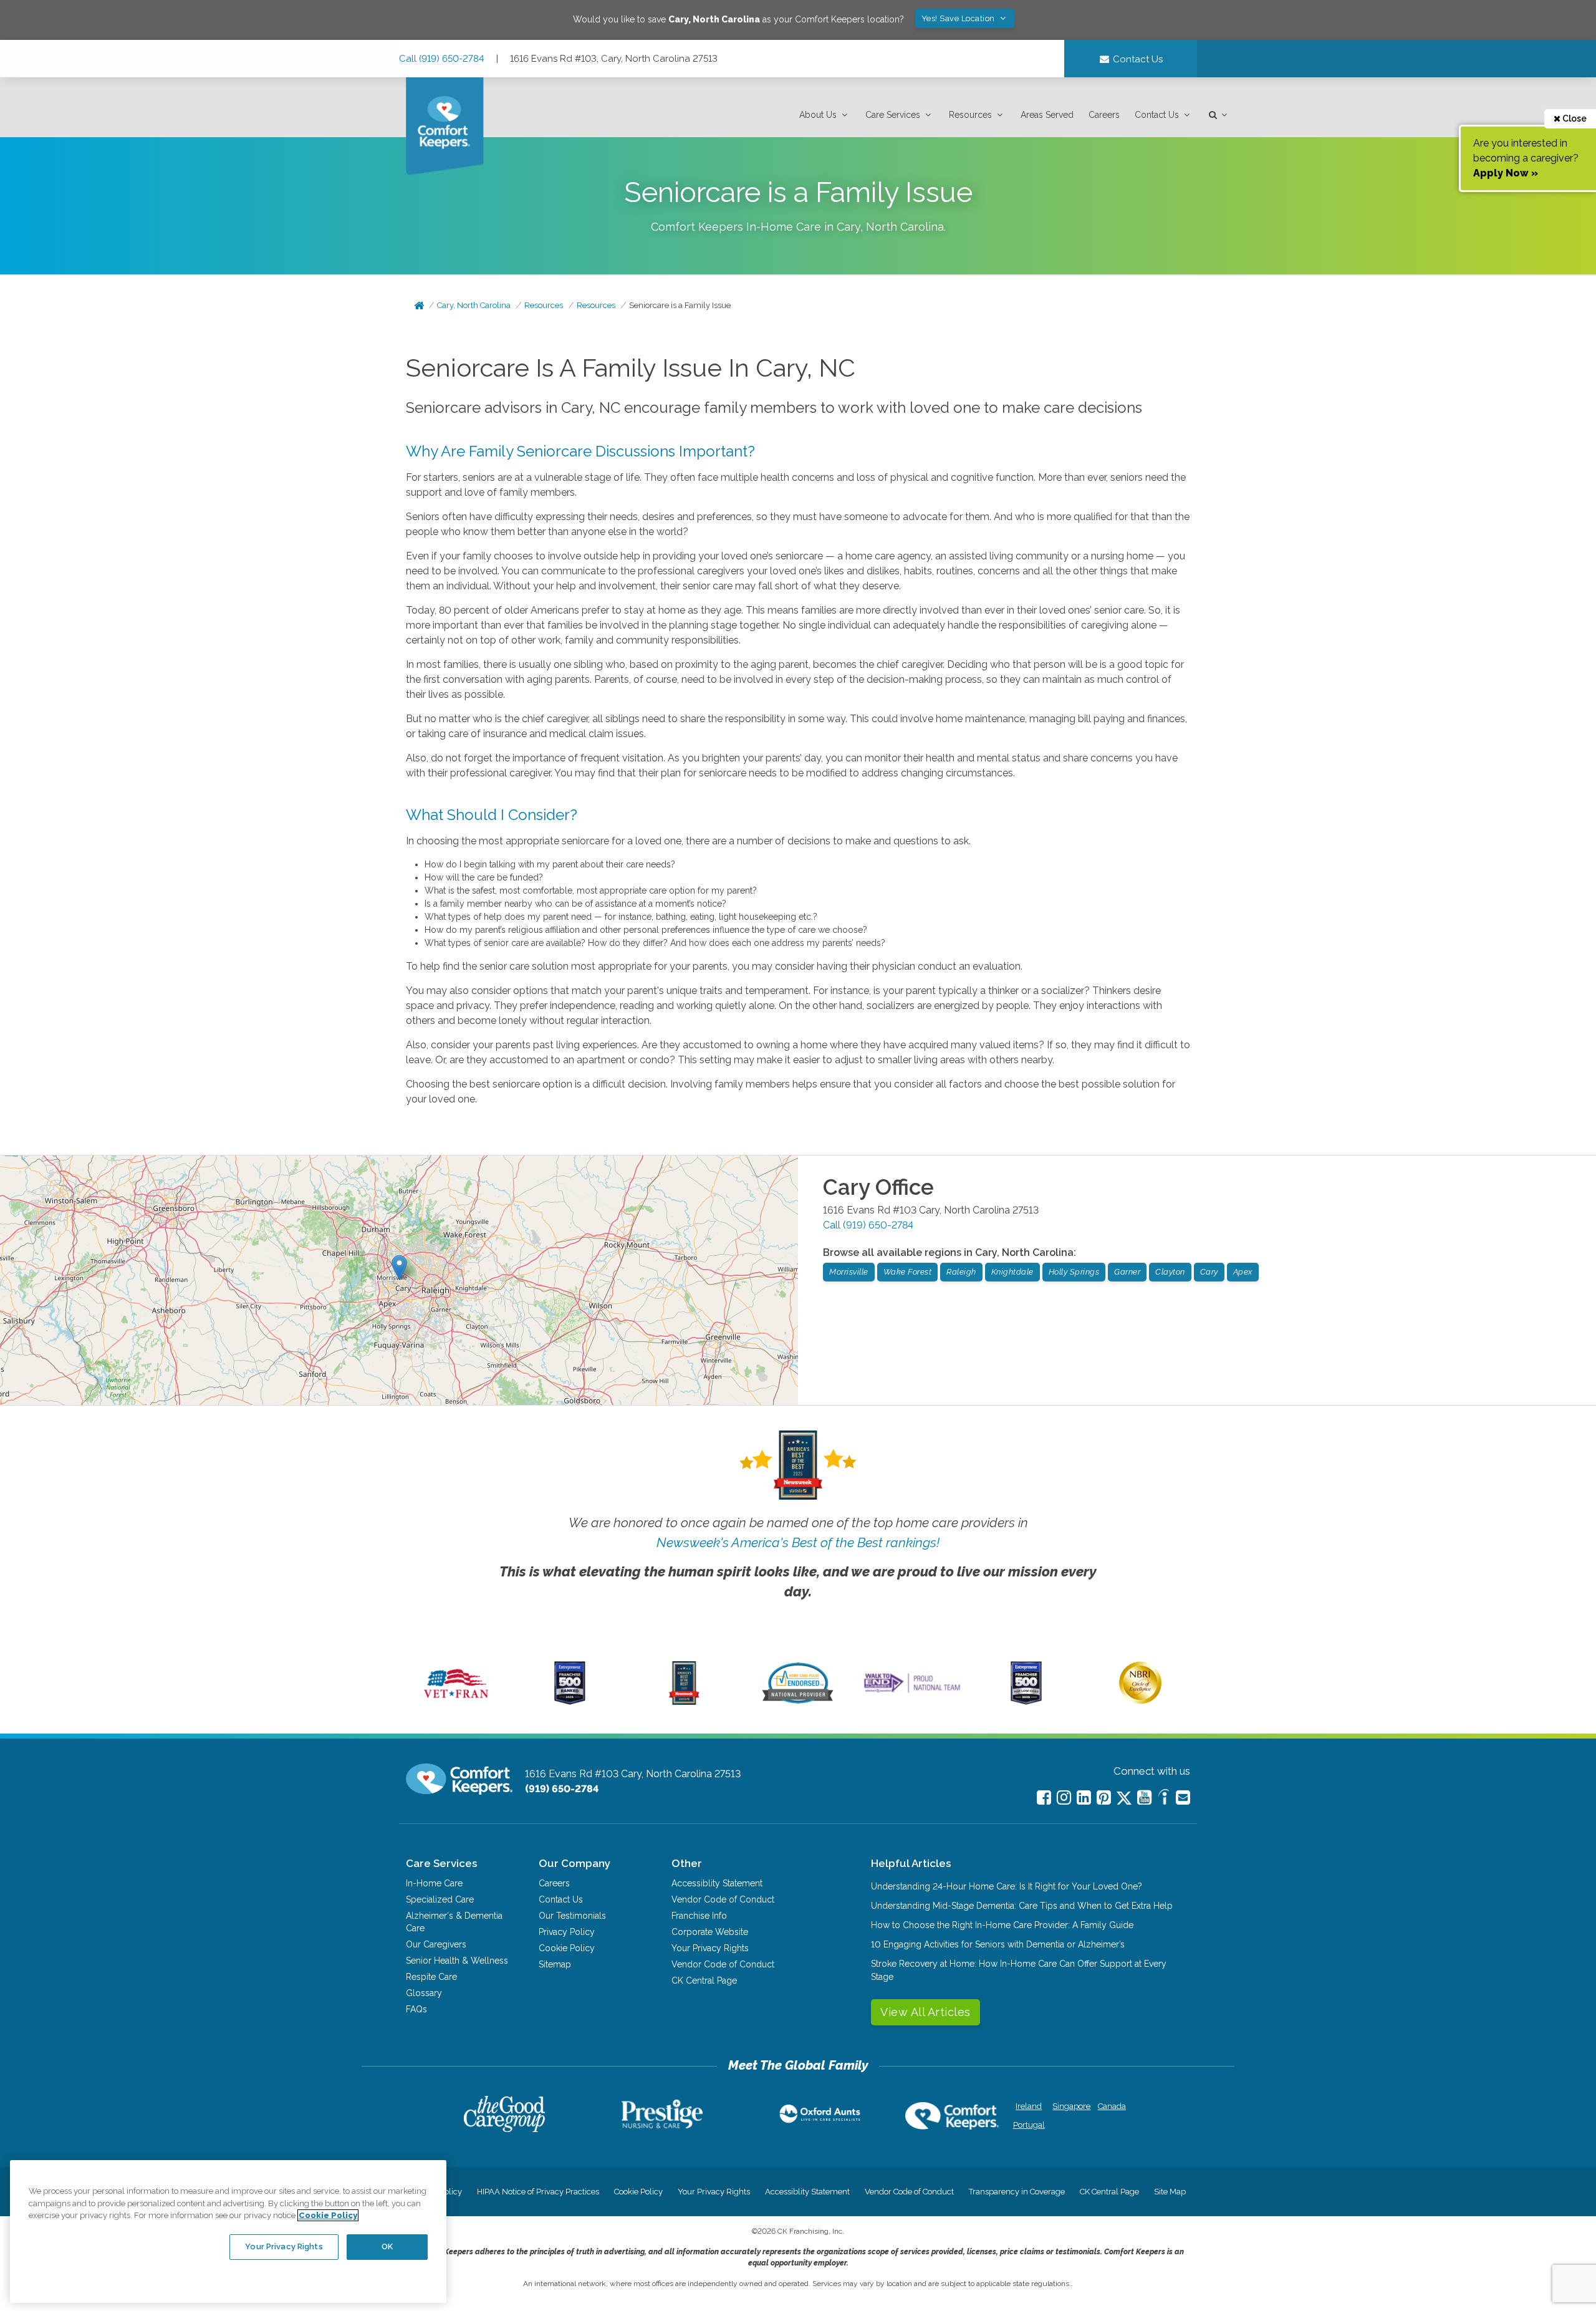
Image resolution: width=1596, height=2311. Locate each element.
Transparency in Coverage (1017, 2192)
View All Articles (925, 2012)
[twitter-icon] (1124, 1799)
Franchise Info (699, 1916)
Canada (1112, 2106)
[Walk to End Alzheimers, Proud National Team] (912, 1692)
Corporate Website (710, 1932)
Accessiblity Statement (717, 1883)
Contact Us (1157, 115)
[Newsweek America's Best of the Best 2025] (684, 1702)
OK (387, 2246)
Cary (1209, 1272)
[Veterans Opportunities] (456, 1702)
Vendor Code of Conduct (723, 1899)
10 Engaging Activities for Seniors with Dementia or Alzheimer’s (998, 1944)
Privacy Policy (567, 1932)
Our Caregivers (436, 1944)
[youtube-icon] (1144, 1797)
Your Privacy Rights (710, 1948)
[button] (825, 115)
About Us (818, 115)
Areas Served (1047, 115)
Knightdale (1012, 1272)
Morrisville (849, 1272)
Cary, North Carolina (474, 305)
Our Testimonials (572, 1916)
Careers (1104, 115)
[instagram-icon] (1064, 1797)
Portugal (1029, 2125)
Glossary (424, 1993)
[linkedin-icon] (1084, 1797)
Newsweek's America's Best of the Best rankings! (798, 1542)
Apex (1243, 1272)
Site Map (1170, 2192)
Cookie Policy (567, 1948)
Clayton (1170, 1272)
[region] (228, 2231)
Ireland (1029, 2106)
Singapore (1070, 2106)
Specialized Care (440, 1899)
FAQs (416, 2009)
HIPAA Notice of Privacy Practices (538, 2192)
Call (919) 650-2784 (442, 59)
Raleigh (961, 1272)
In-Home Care (434, 1883)
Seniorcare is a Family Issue (680, 305)
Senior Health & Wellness (457, 1961)
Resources (970, 115)
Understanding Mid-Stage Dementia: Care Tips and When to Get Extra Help (1022, 1906)
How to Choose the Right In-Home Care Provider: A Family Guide (1002, 1925)
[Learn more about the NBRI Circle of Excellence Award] (1140, 1701)
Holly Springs (1074, 1272)
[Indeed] (1164, 1799)
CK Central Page (704, 1981)
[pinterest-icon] (1104, 1797)
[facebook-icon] (1044, 1797)
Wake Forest (908, 1272)
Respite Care (431, 1977)
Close (1574, 118)
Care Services (893, 115)
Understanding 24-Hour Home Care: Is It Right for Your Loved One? (1007, 1886)
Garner (1127, 1272)
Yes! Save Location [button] (959, 18)
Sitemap (555, 1964)
